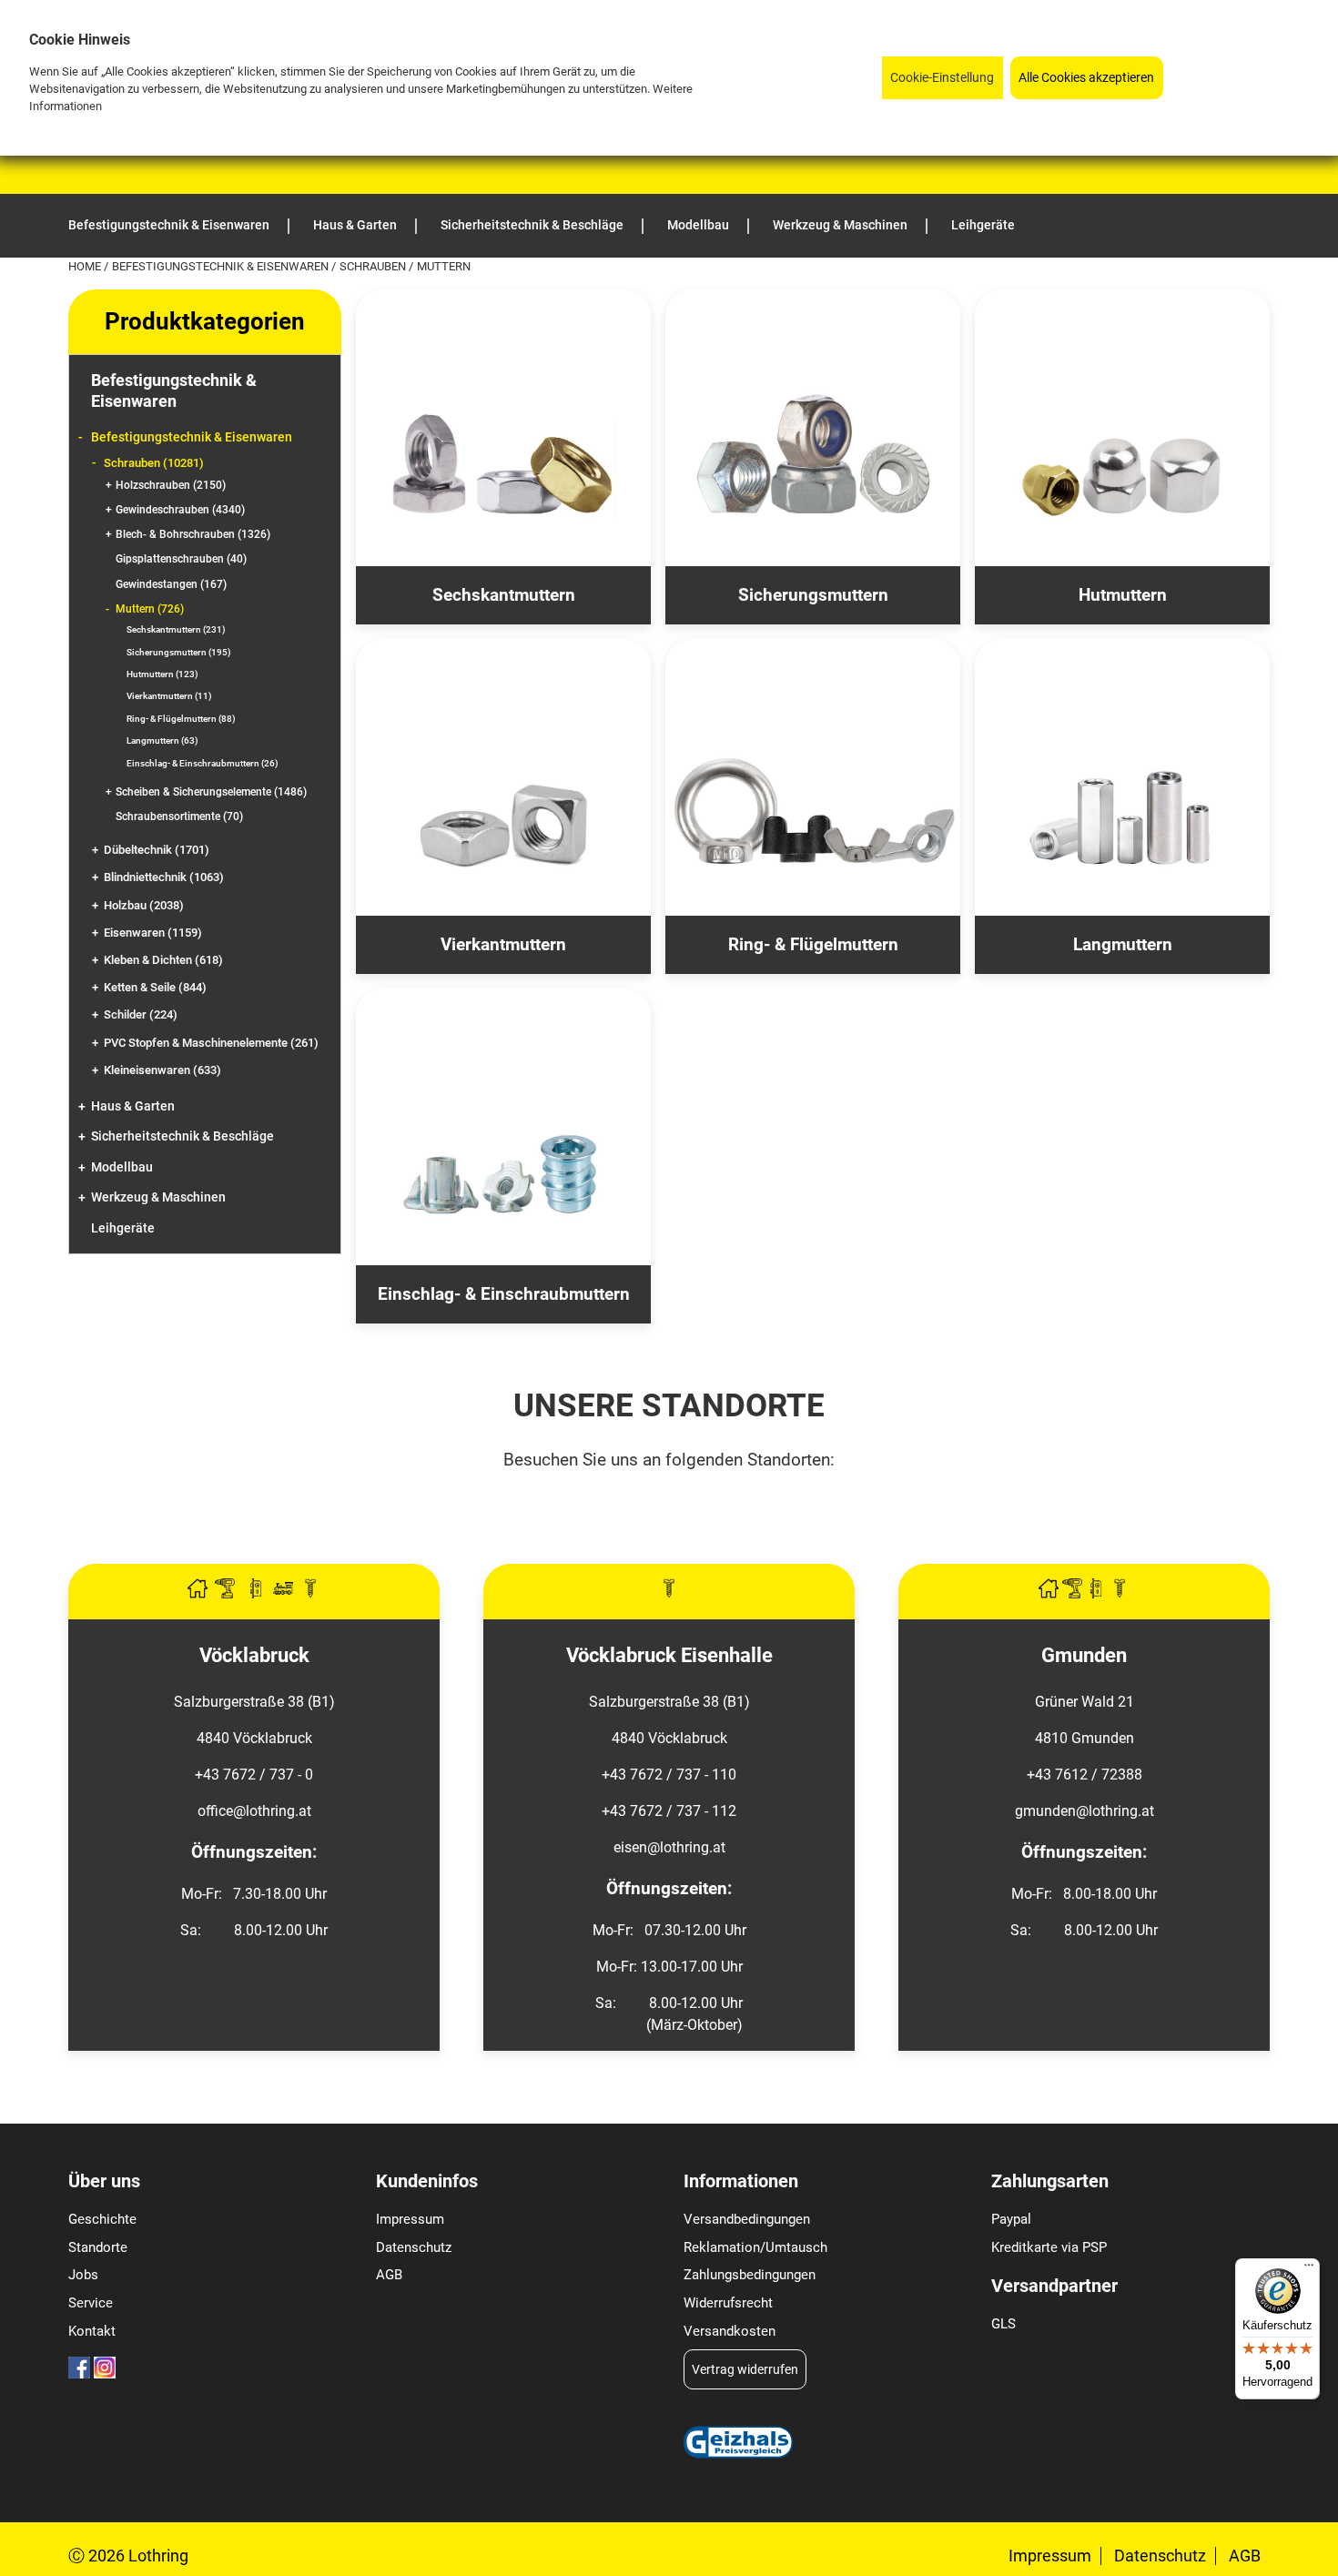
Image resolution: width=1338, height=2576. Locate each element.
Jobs (83, 2275)
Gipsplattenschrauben (181, 559)
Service (91, 2303)
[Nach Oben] (1323, 2561)
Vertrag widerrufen (745, 2369)
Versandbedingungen (747, 2219)
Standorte (98, 2247)
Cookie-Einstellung (942, 78)
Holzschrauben (171, 485)
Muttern (150, 609)
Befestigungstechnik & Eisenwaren (222, 266)
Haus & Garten (133, 1106)
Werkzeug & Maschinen (158, 1197)
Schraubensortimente (179, 816)
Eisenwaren (153, 933)
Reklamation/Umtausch (755, 2247)
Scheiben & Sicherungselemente (211, 792)
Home (86, 266)
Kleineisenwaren (162, 1070)
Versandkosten (730, 2331)
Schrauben (374, 266)
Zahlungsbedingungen (750, 2275)
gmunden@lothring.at (1085, 1811)
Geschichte (102, 2219)
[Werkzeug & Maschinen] (227, 1593)
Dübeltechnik (157, 850)
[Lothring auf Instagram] (105, 2373)
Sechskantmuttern (176, 629)
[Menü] (1309, 2269)
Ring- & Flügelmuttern (181, 719)
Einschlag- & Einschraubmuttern (203, 763)
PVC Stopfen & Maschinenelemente (211, 1043)
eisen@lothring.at (669, 1847)
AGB (389, 2275)
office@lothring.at (254, 1811)
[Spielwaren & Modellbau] (285, 1593)
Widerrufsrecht (728, 2303)
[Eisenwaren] (669, 1593)
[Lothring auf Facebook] (79, 2373)
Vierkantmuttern (169, 696)
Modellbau (122, 1167)
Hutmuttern (162, 674)
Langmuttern (162, 740)
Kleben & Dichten (163, 960)
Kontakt (92, 2331)
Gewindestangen (171, 584)
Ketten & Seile (155, 987)
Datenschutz (414, 2247)
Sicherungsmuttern (179, 652)
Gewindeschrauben (180, 510)
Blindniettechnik (164, 877)
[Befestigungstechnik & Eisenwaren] (310, 1593)
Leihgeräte (123, 1228)
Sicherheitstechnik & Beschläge (182, 1136)
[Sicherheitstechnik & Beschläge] (258, 1593)
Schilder (141, 1014)
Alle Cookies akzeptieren (1086, 78)
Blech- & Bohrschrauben (193, 534)
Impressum (410, 2219)
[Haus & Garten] (199, 1593)
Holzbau (144, 905)
